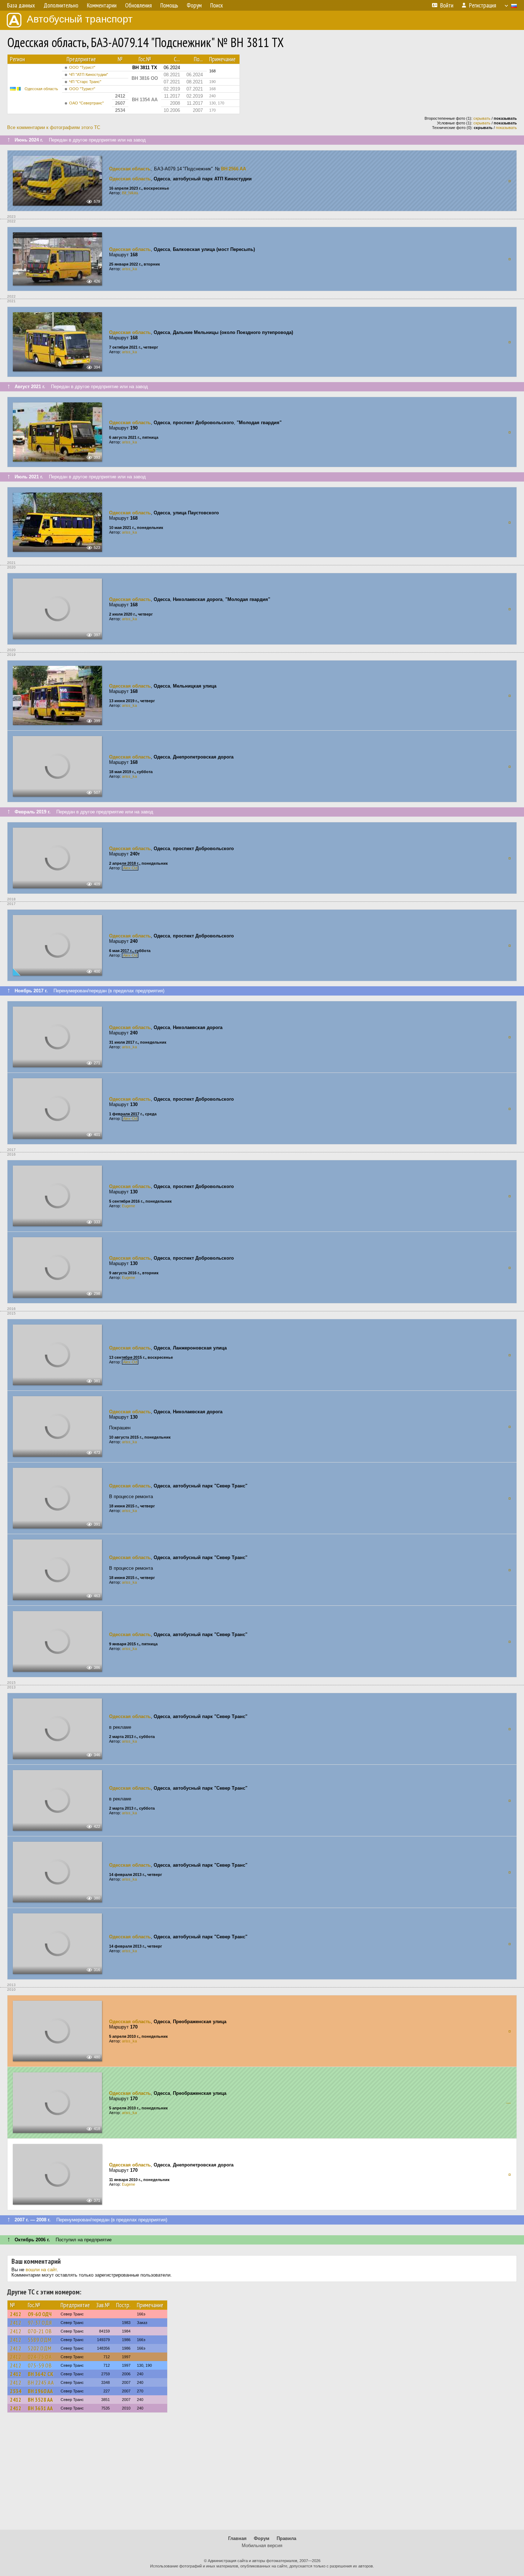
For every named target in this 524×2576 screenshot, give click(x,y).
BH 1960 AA (40, 2391)
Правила (286, 2538)
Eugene (129, 1206)
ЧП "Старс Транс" (85, 82)
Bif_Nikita (130, 193)
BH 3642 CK (41, 2374)
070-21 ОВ (40, 2331)
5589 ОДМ (40, 2340)
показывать (506, 128)
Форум (262, 2538)
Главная (237, 2538)
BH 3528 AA (40, 2400)
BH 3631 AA (40, 2408)
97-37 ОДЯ (40, 2323)
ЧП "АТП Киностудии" (89, 74)
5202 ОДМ (40, 2348)
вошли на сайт (41, 2270)
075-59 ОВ (40, 2365)
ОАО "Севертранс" (86, 103)
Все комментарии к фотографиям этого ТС (54, 127)
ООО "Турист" (82, 67)
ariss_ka (129, 269)
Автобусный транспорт (80, 19)
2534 (16, 2391)
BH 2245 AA (41, 2382)
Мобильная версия (262, 2546)
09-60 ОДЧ (40, 2314)
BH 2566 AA (233, 169)
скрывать (482, 118)
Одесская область (41, 89)
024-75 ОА (40, 2357)
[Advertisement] (262, 2474)
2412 (16, 2314)
